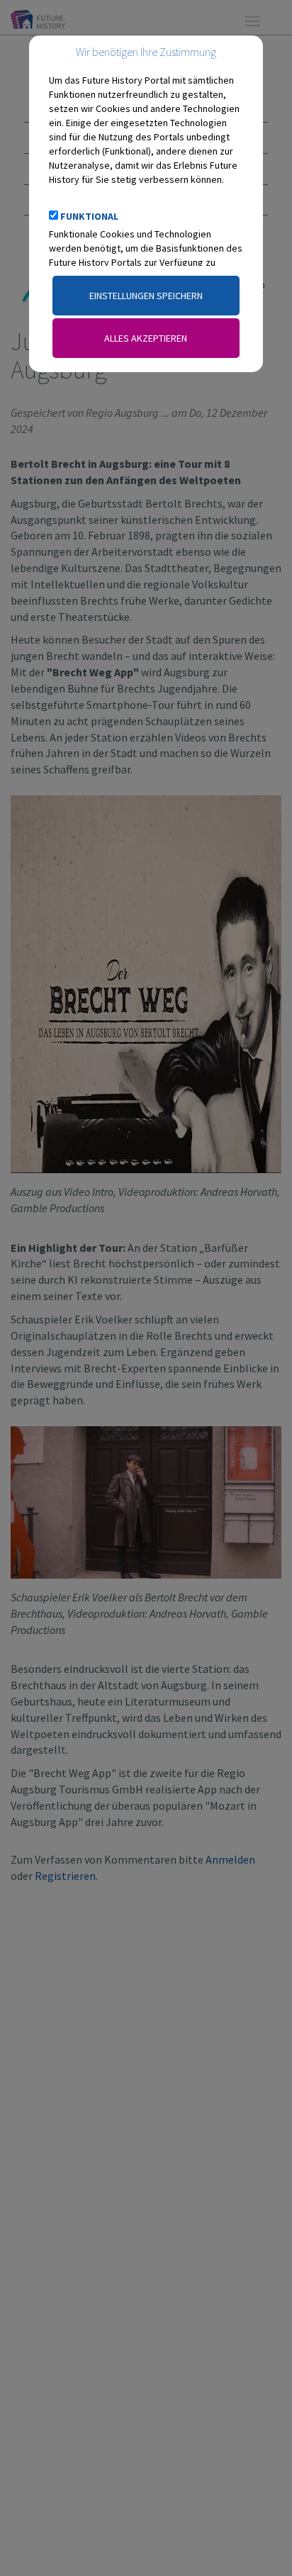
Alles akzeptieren (146, 338)
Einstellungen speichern (146, 296)
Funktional (89, 216)
